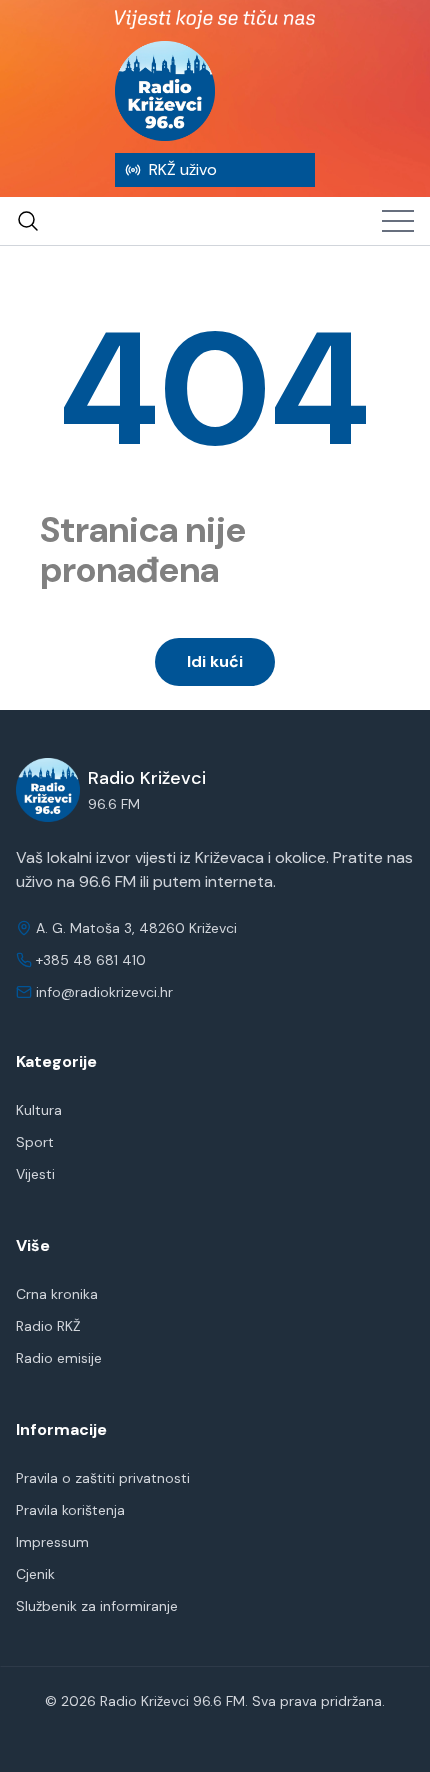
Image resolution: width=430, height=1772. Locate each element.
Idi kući (215, 661)
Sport (35, 1142)
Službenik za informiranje (97, 1606)
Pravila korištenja (70, 1510)
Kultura (39, 1110)
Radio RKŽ (48, 1326)
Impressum (52, 1542)
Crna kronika (57, 1294)
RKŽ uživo (183, 169)
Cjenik (35, 1574)
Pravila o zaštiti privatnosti (103, 1478)
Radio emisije (59, 1358)
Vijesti (35, 1174)
